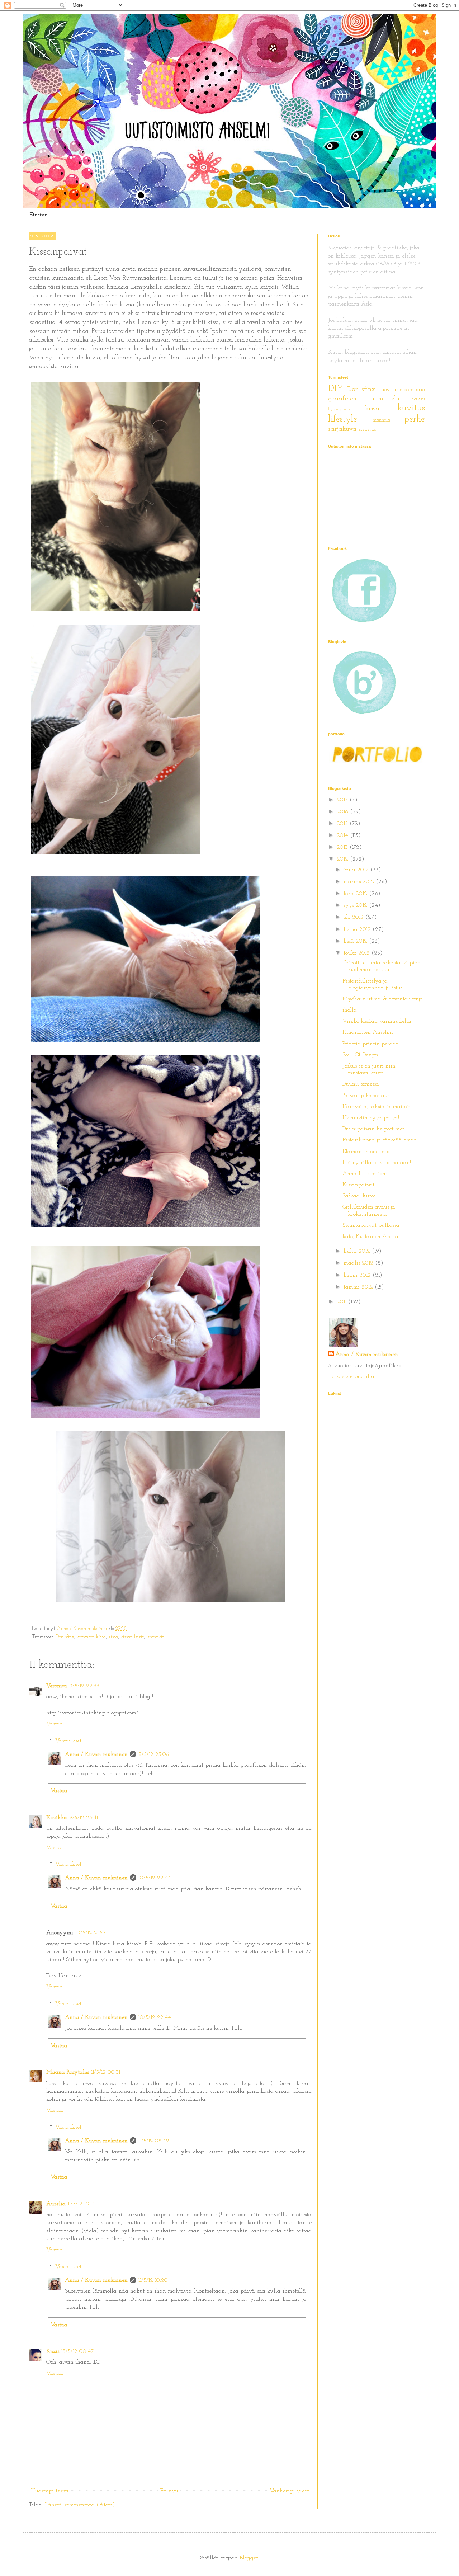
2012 (343, 859)
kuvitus (411, 408)
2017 (343, 800)
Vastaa (55, 1724)
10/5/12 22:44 (155, 1878)
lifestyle (343, 419)
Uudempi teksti (50, 2491)
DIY (336, 389)
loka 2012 (356, 894)
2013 (343, 847)
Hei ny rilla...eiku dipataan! (377, 1163)
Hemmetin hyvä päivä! (371, 1118)
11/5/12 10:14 (81, 2204)
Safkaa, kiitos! (359, 1196)
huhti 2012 (358, 1251)
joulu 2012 (357, 870)
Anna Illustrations (365, 1174)
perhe (415, 419)
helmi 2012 (358, 1275)
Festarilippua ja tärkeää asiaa (380, 1140)
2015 (343, 824)
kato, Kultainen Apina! (371, 1237)
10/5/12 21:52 (91, 1933)
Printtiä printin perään (371, 1044)
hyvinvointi (339, 409)
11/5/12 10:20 (153, 2280)
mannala (381, 420)
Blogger (249, 2558)
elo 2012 (354, 917)
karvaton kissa (91, 1637)
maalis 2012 (359, 1263)
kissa (113, 1637)
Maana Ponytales (68, 2072)
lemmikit (155, 1637)
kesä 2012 (356, 941)
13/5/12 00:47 (78, 2351)
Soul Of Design (360, 1055)
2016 (343, 812)
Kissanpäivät (358, 1185)
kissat (373, 409)
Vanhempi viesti (290, 2491)
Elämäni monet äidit (368, 1152)
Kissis (53, 2351)
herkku (418, 399)
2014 (343, 835)
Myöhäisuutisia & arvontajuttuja (383, 999)
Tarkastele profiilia (351, 1376)
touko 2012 (358, 953)
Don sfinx (65, 1637)
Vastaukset (68, 1741)
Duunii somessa (361, 1084)
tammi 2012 (359, 1287)
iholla (350, 1010)
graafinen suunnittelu (364, 399)
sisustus (367, 429)
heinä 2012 (358, 929)
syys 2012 (356, 905)
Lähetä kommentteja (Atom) (80, 2505)
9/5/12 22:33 (84, 1686)
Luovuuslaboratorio (401, 390)
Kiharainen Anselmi (368, 1032)
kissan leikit (132, 1637)
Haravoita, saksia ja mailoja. (377, 1107)
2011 (342, 1302)
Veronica (57, 1686)
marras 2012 (360, 882)
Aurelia (56, 2204)
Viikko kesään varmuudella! (377, 1021)
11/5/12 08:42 (154, 2141)
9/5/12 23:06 (154, 1755)
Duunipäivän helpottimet (373, 1129)
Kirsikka (57, 1818)
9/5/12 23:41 (84, 1818)
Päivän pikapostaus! (366, 1096)
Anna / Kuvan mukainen (96, 1755)
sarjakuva (342, 429)
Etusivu (39, 215)
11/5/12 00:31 (106, 2072)
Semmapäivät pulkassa (371, 1225)
